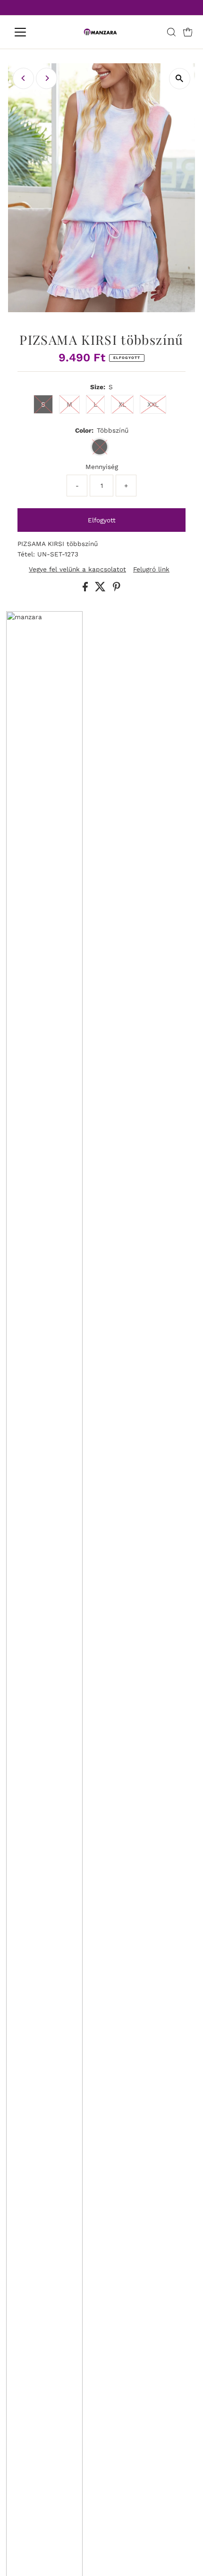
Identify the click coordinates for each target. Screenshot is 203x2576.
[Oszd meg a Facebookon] (86, 589)
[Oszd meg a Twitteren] (101, 589)
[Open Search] (171, 32)
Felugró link (151, 570)
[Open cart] (188, 32)
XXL (153, 404)
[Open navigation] (30, 32)
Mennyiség (102, 467)
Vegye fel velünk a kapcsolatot (77, 570)
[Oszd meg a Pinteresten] (117, 589)
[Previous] (23, 78)
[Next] (47, 78)
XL (122, 404)
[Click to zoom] (180, 79)
